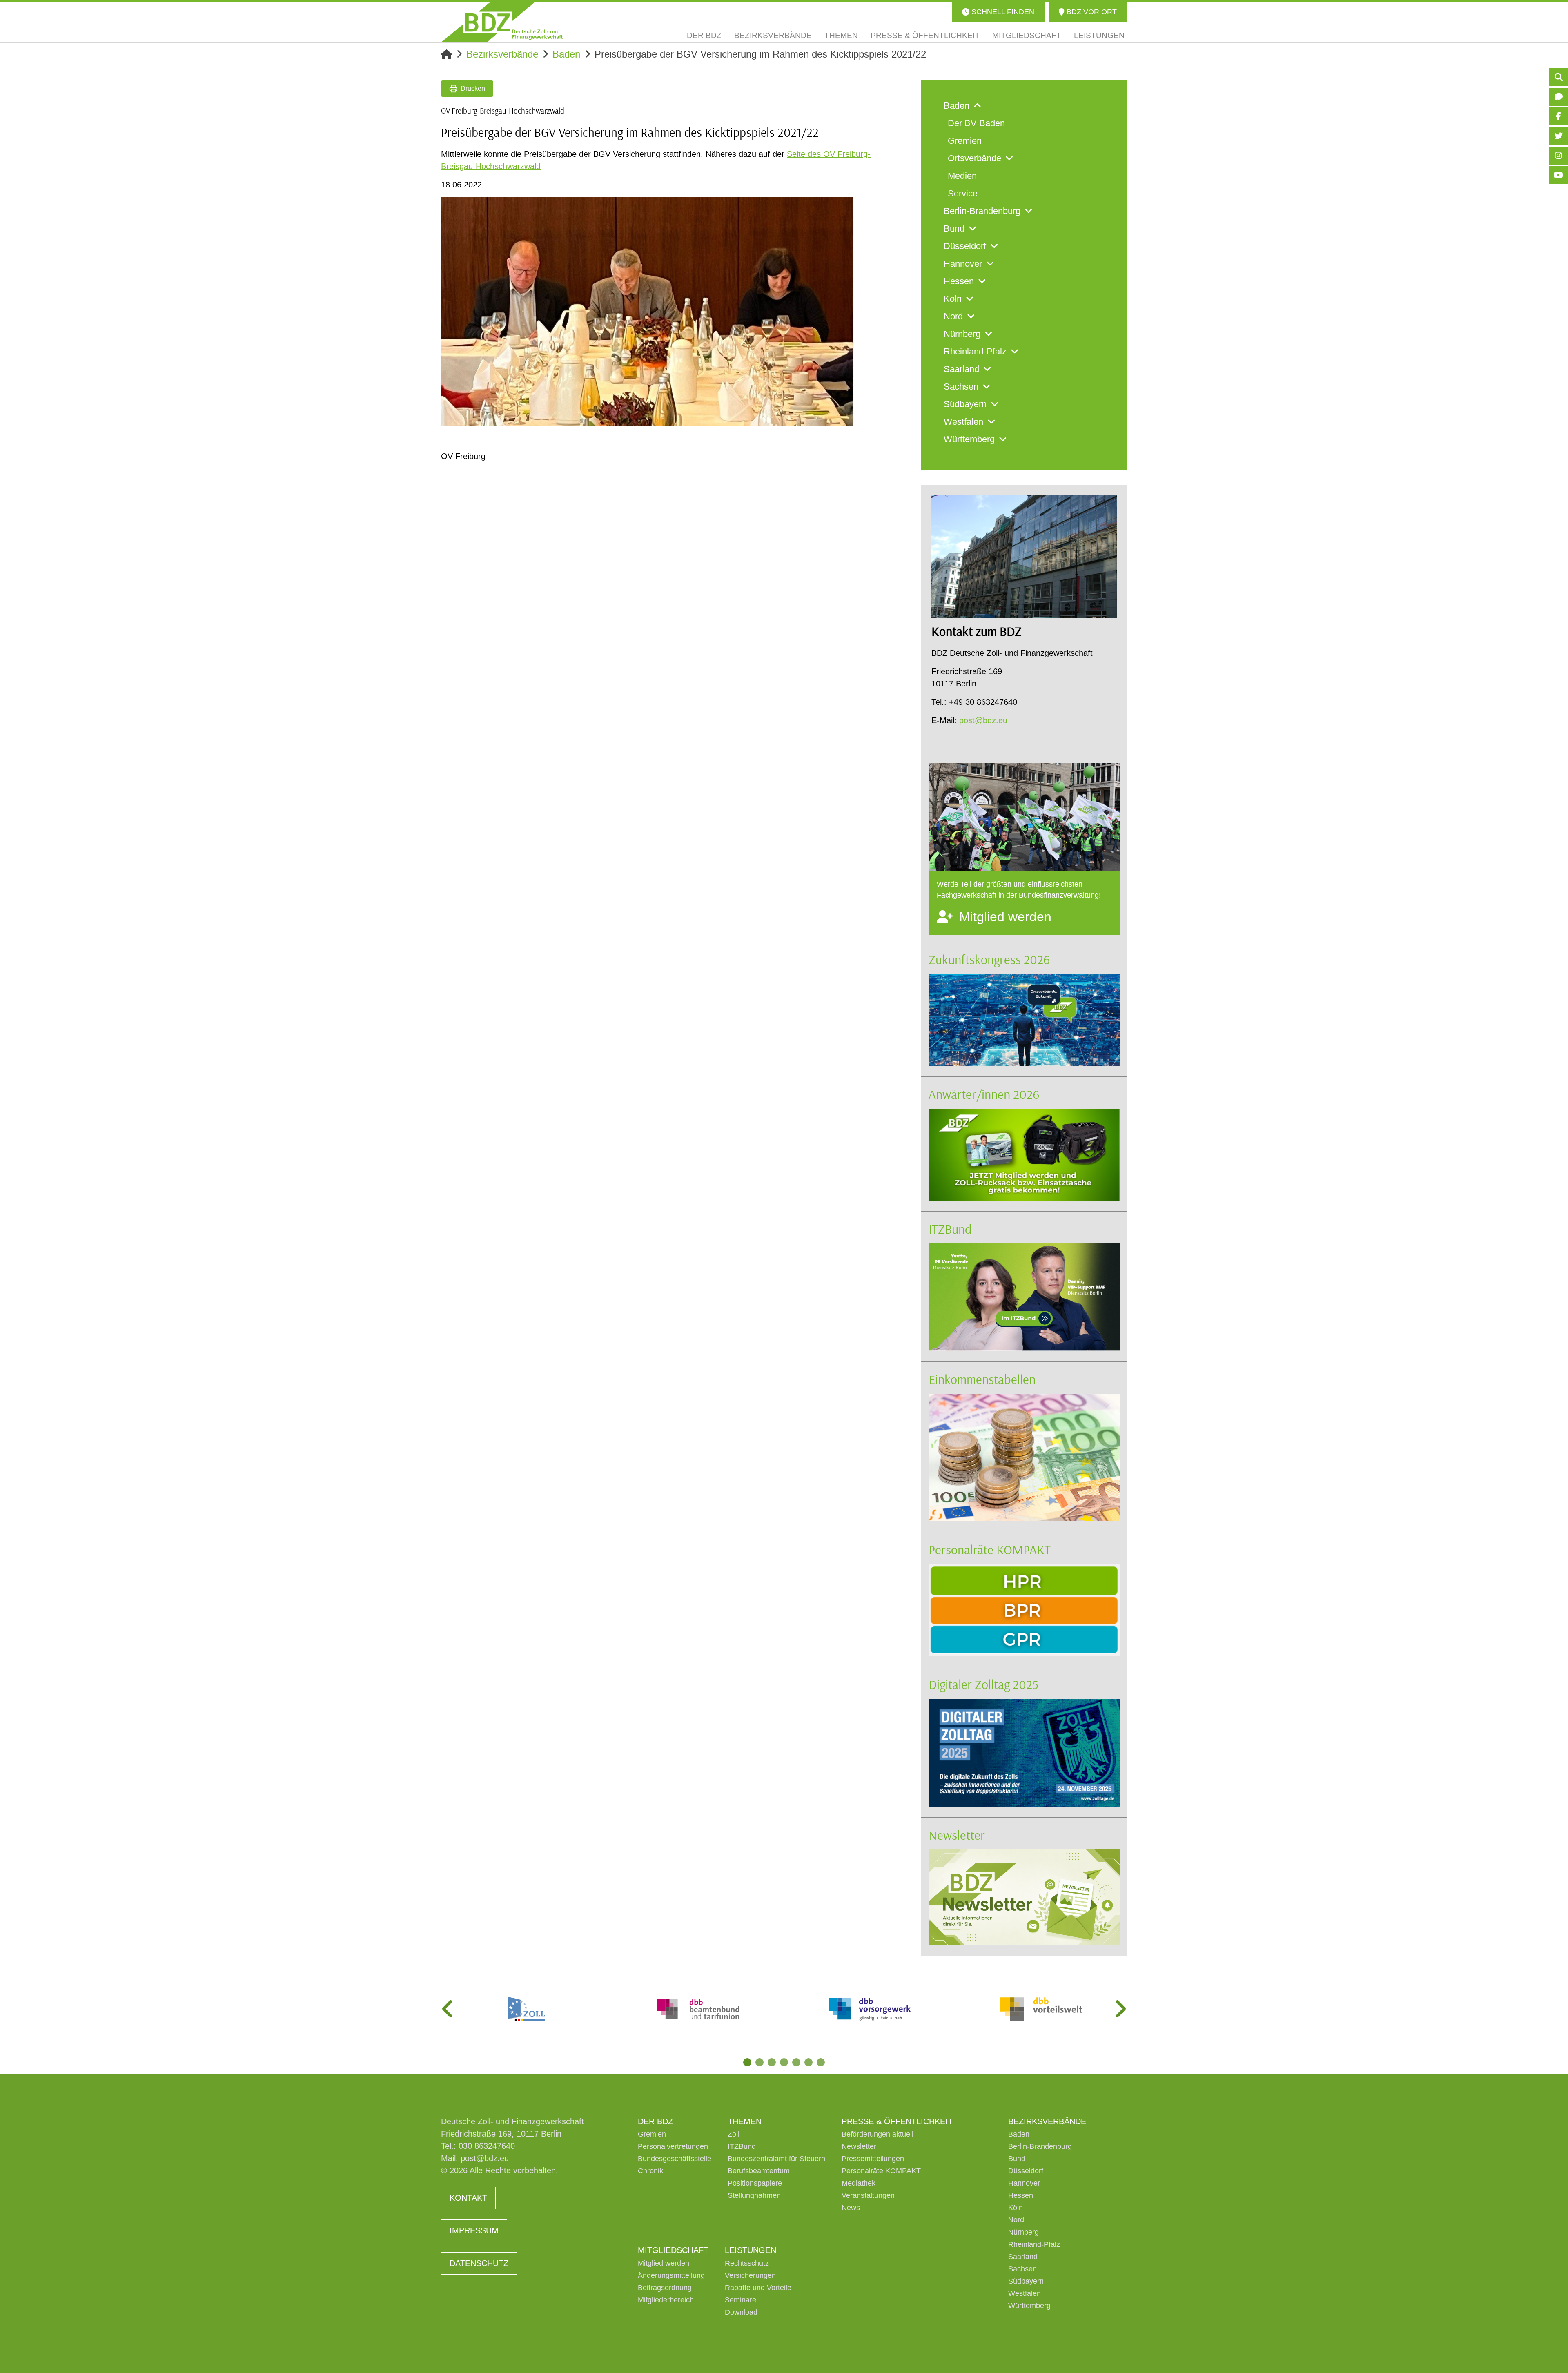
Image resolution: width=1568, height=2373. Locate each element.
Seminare (741, 2300)
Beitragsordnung (665, 2288)
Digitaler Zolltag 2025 (983, 1684)
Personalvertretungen (673, 2146)
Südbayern (1026, 2281)
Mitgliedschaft (673, 2250)
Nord (1016, 2220)
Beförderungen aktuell (878, 2134)
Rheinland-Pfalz (1034, 2244)
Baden (566, 54)
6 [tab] (808, 2062)
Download (741, 2312)
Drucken (473, 88)
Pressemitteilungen (873, 2159)
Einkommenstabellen (982, 1379)
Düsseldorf (1026, 2171)
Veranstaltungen (868, 2195)
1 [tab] (747, 2062)
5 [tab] (796, 2062)
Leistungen (751, 2250)
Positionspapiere (755, 2183)
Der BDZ (655, 2121)
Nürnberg (1023, 2232)
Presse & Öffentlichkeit (897, 2121)
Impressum (474, 2230)
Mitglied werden (664, 2263)
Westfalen (1025, 2293)
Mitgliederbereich (666, 2300)
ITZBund (950, 1229)
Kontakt (468, 2198)
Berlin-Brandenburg (1040, 2146)
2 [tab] (759, 2062)
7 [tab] (821, 2062)
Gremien (652, 2134)
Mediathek (859, 2183)
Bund (1017, 2159)
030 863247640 (487, 2146)
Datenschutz (479, 2263)
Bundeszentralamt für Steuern (776, 2159)
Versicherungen (750, 2275)
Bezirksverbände (502, 54)
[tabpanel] (527, 2009)
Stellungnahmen (754, 2195)
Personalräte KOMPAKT (990, 1549)
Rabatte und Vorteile (758, 2288)
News (851, 2208)
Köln (1016, 2208)
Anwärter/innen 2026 (984, 1094)
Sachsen (1022, 2269)
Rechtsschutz (747, 2263)
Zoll (734, 2134)
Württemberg (1029, 2306)
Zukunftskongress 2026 (989, 959)
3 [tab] (772, 2062)
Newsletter (957, 1835)
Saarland (1023, 2257)
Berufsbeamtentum (759, 2171)
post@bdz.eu (983, 720)
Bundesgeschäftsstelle (675, 2159)
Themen (745, 2121)
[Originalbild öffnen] (844, 417)
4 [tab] (784, 2062)
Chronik (650, 2171)
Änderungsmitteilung (671, 2275)
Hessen (1021, 2195)
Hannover (1024, 2183)
